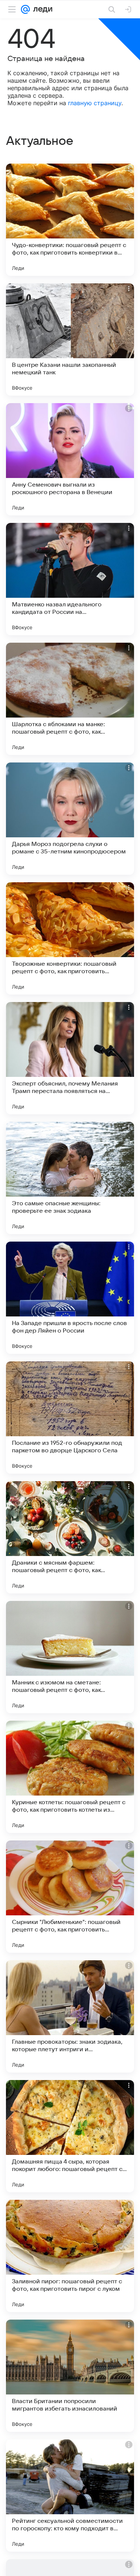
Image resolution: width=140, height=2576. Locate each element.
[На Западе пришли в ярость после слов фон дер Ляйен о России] (70, 1298)
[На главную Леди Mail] (41, 9)
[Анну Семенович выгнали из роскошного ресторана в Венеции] (70, 459)
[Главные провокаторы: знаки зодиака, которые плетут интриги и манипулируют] (70, 2016)
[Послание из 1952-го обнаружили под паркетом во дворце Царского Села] (70, 1418)
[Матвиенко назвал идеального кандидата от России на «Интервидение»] (70, 579)
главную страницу (95, 103)
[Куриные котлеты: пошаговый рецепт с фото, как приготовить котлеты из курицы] (70, 1777)
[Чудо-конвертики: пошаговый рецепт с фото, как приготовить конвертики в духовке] (70, 220)
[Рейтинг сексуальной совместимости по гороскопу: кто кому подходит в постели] (70, 2496)
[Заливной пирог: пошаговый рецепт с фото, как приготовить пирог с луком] (70, 2256)
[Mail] (25, 9)
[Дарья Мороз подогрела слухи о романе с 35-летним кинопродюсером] (70, 819)
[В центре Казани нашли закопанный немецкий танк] (70, 339)
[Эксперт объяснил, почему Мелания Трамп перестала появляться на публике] (70, 1058)
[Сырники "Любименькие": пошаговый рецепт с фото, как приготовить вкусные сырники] (70, 1897)
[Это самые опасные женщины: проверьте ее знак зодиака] (70, 1178)
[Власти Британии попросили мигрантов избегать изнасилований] (70, 2376)
